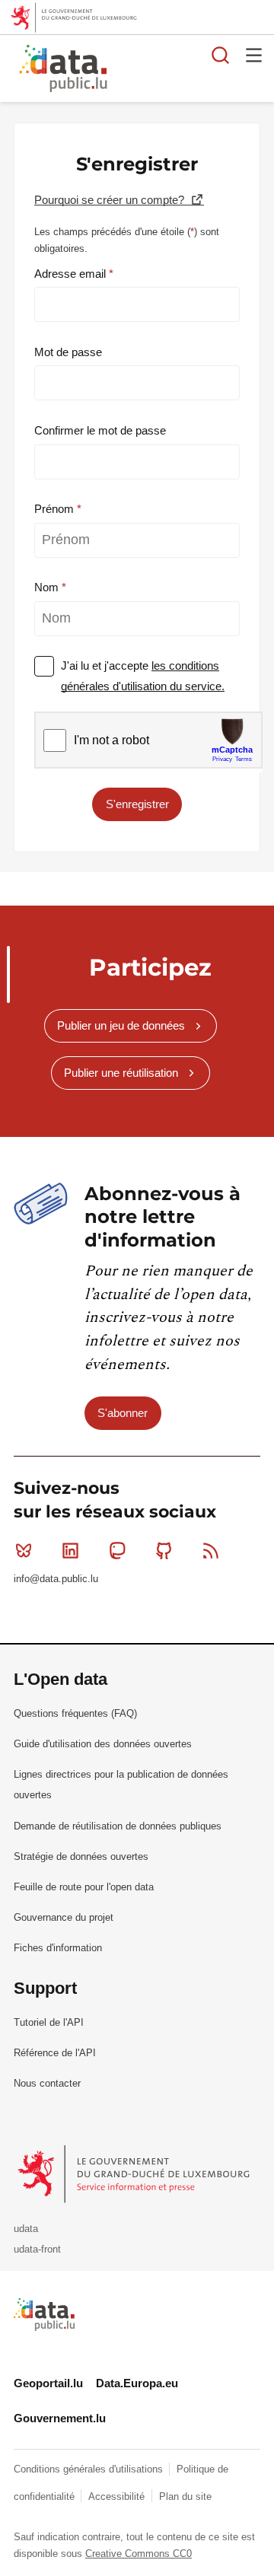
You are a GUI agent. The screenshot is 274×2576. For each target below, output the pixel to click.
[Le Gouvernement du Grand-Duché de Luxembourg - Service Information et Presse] (135, 2174)
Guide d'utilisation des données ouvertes (103, 1744)
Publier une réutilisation (121, 1073)
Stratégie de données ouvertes (81, 1856)
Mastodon (117, 1551)
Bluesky (24, 1551)
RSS (211, 1551)
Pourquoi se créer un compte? (111, 200)
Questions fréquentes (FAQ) (75, 1713)
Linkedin (70, 1551)
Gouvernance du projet (64, 1917)
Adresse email (72, 274)
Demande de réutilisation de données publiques (118, 1826)
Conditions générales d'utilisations (90, 2469)
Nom (48, 587)
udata (26, 2229)
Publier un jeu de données (121, 1025)
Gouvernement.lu (60, 2418)
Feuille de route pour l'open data (84, 1887)
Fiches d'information (58, 1948)
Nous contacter (47, 2083)
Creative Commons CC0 (139, 2554)
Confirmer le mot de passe (100, 430)
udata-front (37, 2249)
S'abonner (123, 1413)
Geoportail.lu (48, 2383)
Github (164, 1551)
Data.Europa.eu (137, 2383)
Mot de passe (68, 352)
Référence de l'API (55, 2053)
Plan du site (185, 2496)
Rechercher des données (221, 55)
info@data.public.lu (56, 1579)
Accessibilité (118, 2496)
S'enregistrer (137, 804)
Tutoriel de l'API (49, 2022)
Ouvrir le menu (254, 55)
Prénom (56, 509)
